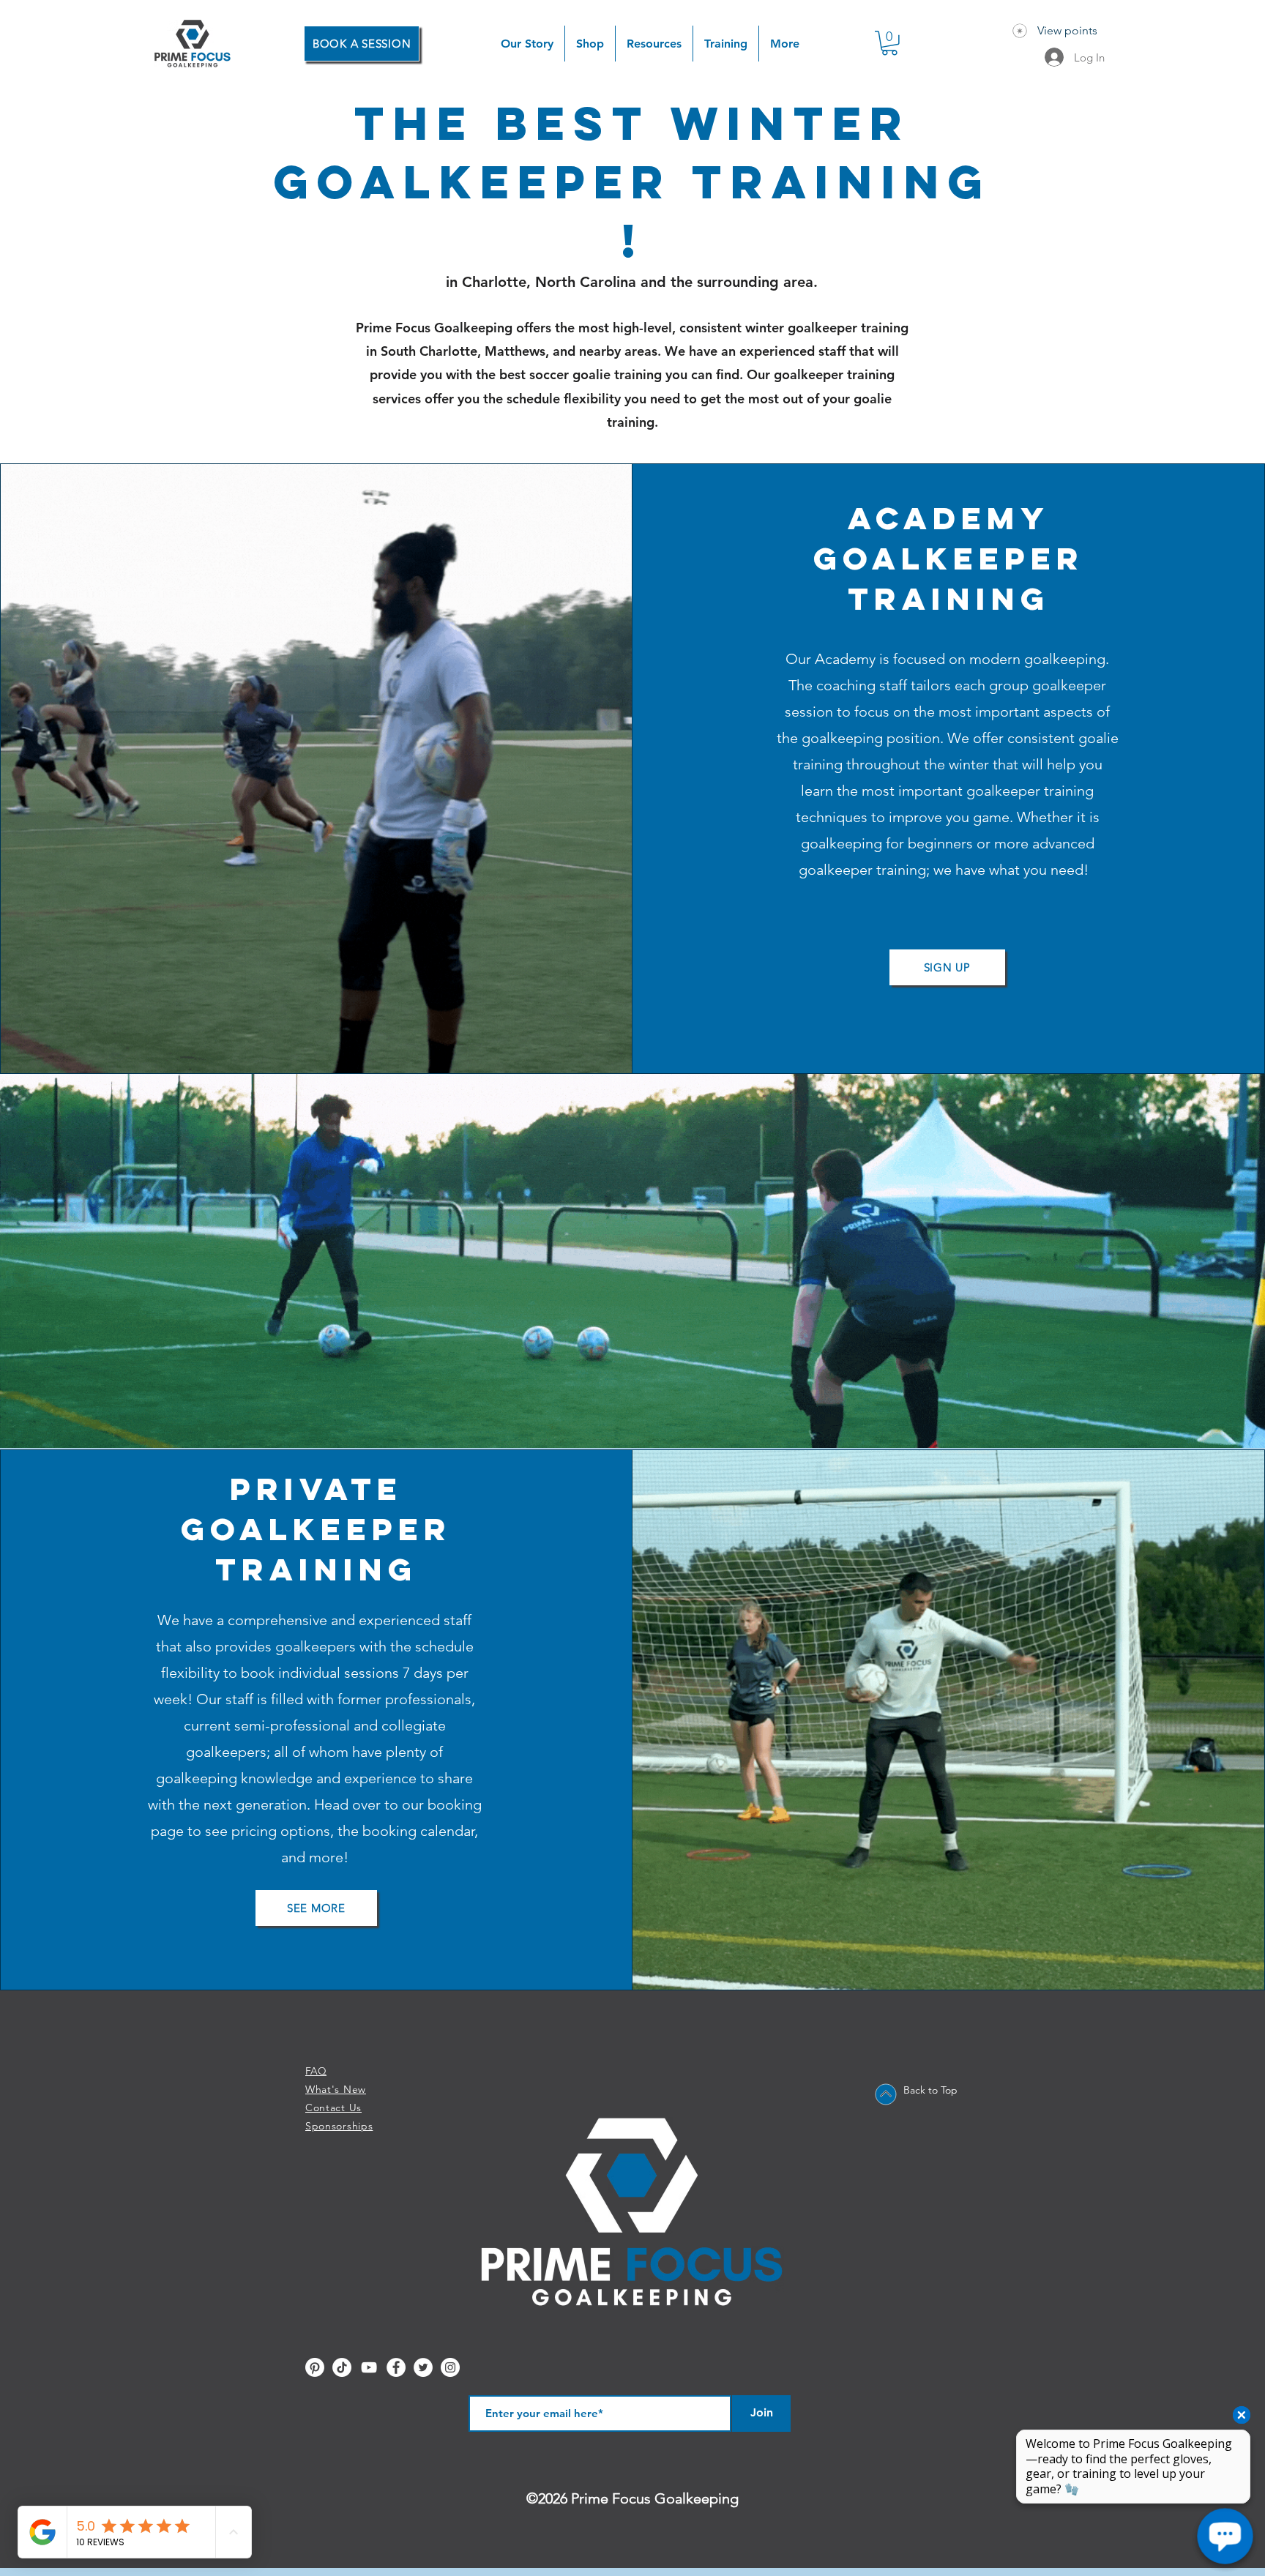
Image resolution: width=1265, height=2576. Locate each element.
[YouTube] (369, 2367)
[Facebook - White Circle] (396, 2367)
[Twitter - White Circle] (423, 2367)
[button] (590, 44)
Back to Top (930, 2090)
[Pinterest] (315, 2367)
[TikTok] (342, 2367)
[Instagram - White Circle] (450, 2367)
